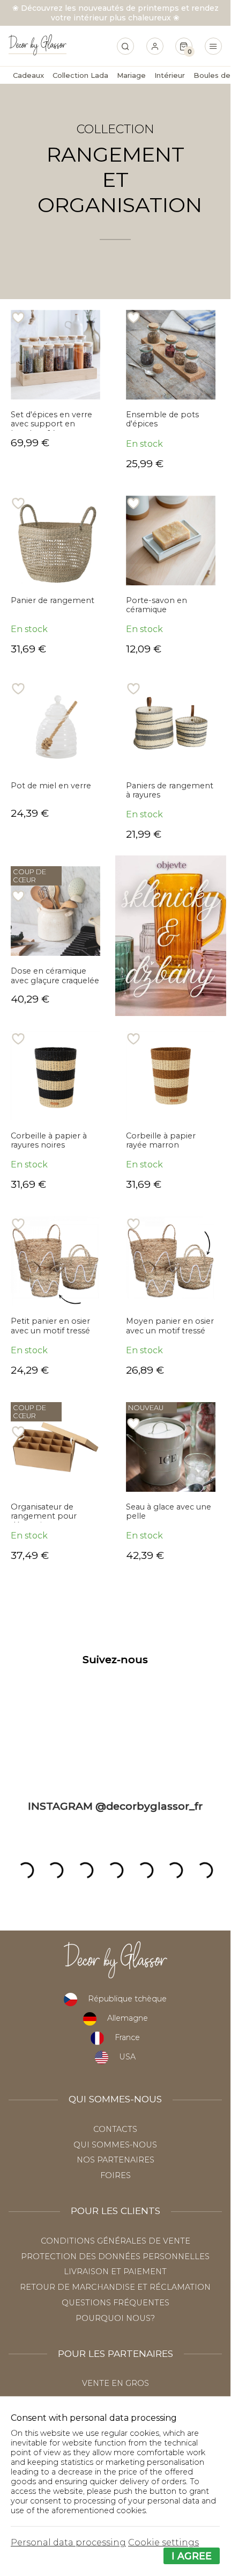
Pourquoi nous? (115, 2318)
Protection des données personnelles (115, 2256)
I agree (192, 2556)
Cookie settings (163, 2542)
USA (127, 2057)
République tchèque (127, 1999)
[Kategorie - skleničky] (171, 935)
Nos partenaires (115, 2160)
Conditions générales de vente (115, 2241)
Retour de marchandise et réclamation (115, 2287)
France (127, 2037)
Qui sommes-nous (115, 2145)
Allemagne (128, 2018)
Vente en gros (115, 2383)
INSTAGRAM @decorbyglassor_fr (115, 1806)
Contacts (115, 2129)
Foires (115, 2175)
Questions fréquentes (115, 2303)
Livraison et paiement (115, 2272)
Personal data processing (68, 2542)
